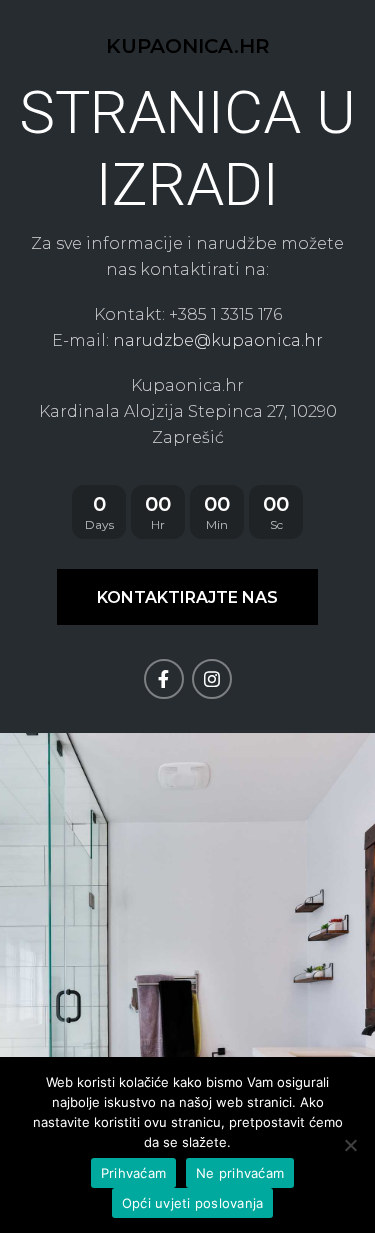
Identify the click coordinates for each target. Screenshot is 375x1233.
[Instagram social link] (212, 679)
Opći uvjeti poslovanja (193, 1203)
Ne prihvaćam (240, 1173)
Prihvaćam (133, 1173)
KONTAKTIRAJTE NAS (187, 597)
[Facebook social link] (164, 679)
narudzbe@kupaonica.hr (218, 340)
